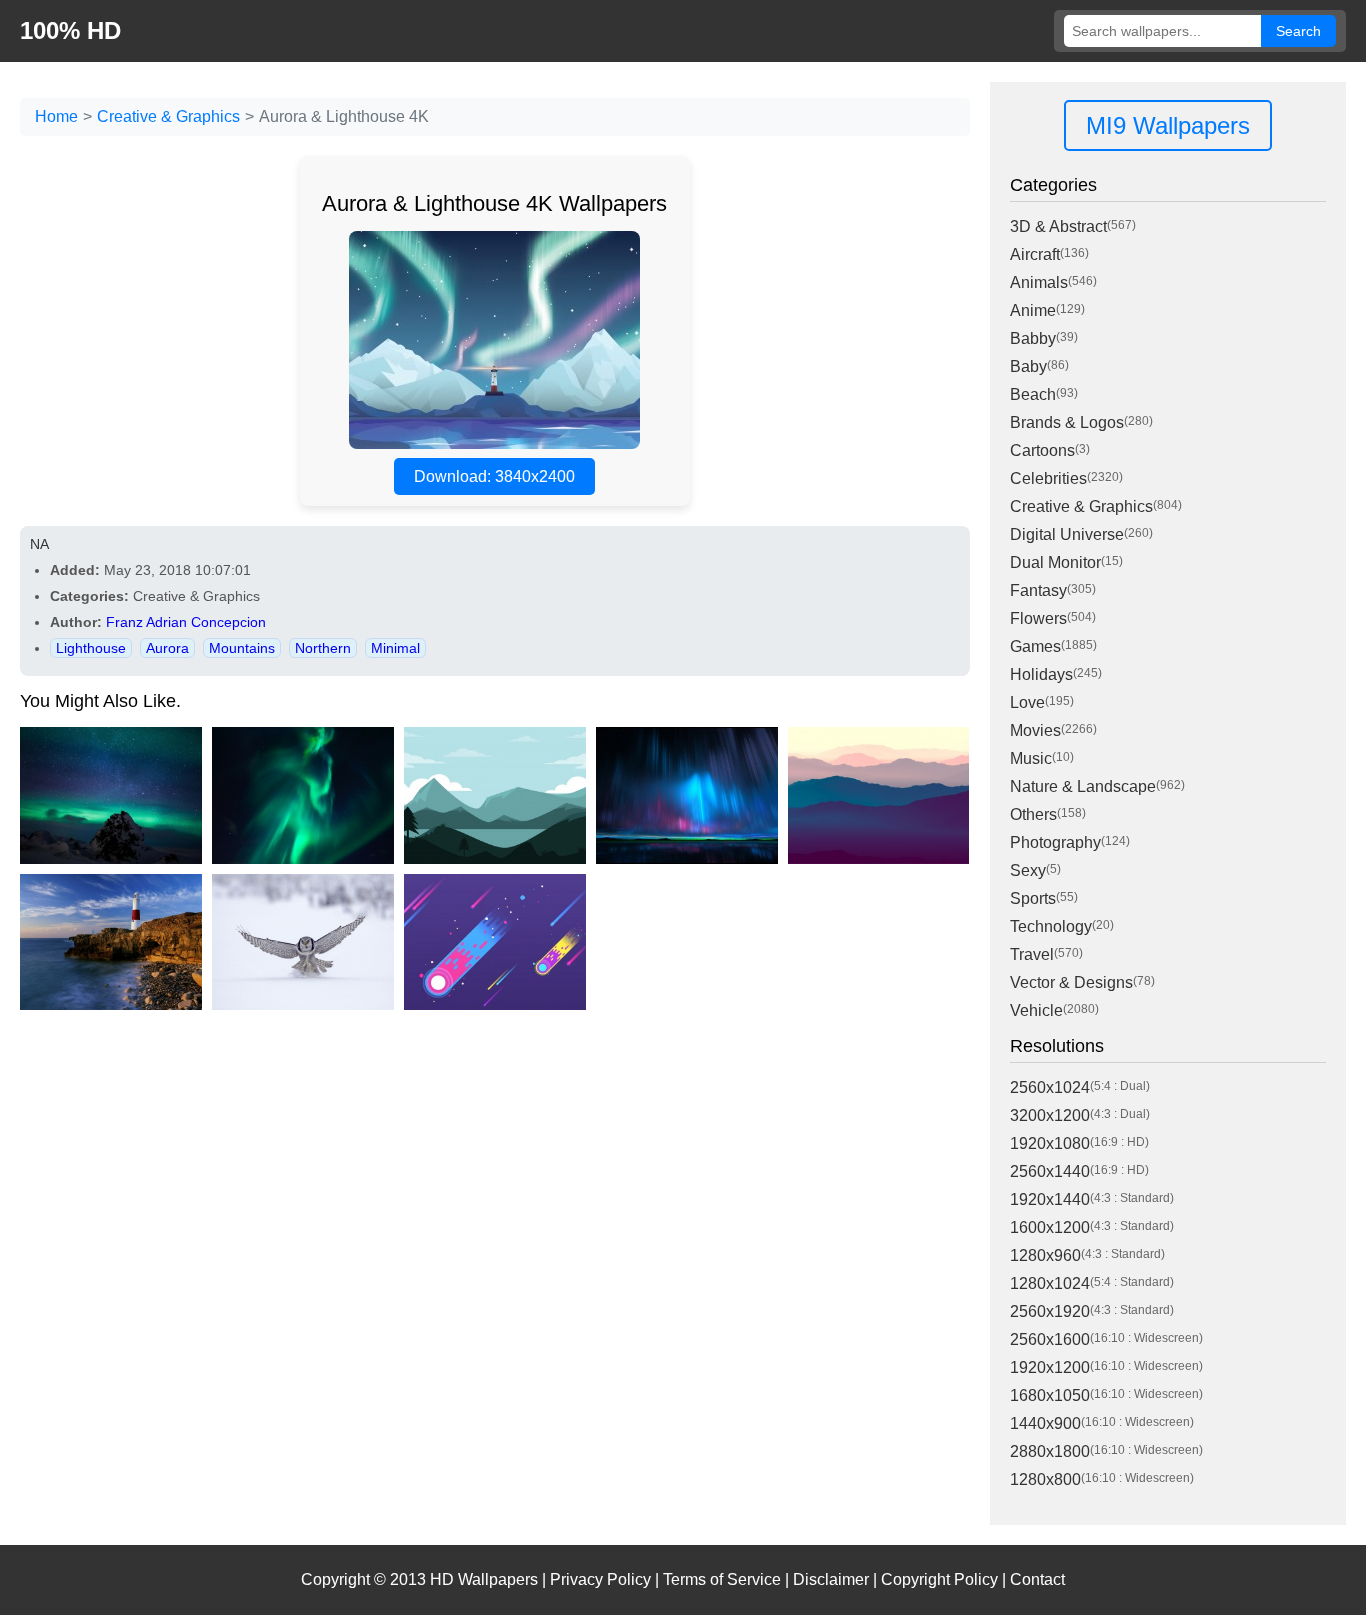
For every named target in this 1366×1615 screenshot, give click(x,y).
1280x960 (1045, 1255)
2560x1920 (1050, 1311)
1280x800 (1045, 1479)
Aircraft (1035, 254)
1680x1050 (1050, 1395)
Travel (1032, 954)
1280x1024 (1050, 1283)
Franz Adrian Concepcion (186, 622)
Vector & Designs (1071, 982)
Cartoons (1042, 450)
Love (1027, 702)
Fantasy (1038, 590)
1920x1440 (1050, 1199)
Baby (1028, 366)
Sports (1033, 898)
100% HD (70, 30)
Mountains (242, 648)
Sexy (1028, 870)
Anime (1033, 310)
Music (1031, 758)
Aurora (167, 648)
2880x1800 (1050, 1451)
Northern (323, 648)
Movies (1035, 730)
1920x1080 (1050, 1143)
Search (1298, 31)
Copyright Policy (939, 1579)
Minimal (395, 648)
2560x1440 (1050, 1171)
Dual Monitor (1055, 562)
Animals (1039, 282)
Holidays (1041, 674)
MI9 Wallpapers (1168, 125)
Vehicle (1036, 1010)
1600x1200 (1050, 1227)
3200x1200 (1050, 1115)
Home (56, 116)
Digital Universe (1067, 534)
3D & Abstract (1058, 226)
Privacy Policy (600, 1579)
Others (1033, 814)
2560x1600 (1050, 1339)
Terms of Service (722, 1579)
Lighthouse (91, 648)
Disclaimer (831, 1579)
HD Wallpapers (484, 1579)
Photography (1055, 842)
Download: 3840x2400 (494, 476)
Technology (1051, 926)
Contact (1037, 1579)
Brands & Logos (1067, 422)
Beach (1033, 394)
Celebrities (1048, 478)
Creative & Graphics (168, 116)
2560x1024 (1050, 1087)
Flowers (1038, 618)
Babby (1033, 338)
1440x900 (1045, 1423)
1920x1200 (1050, 1367)
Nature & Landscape (1083, 786)
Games (1035, 646)
